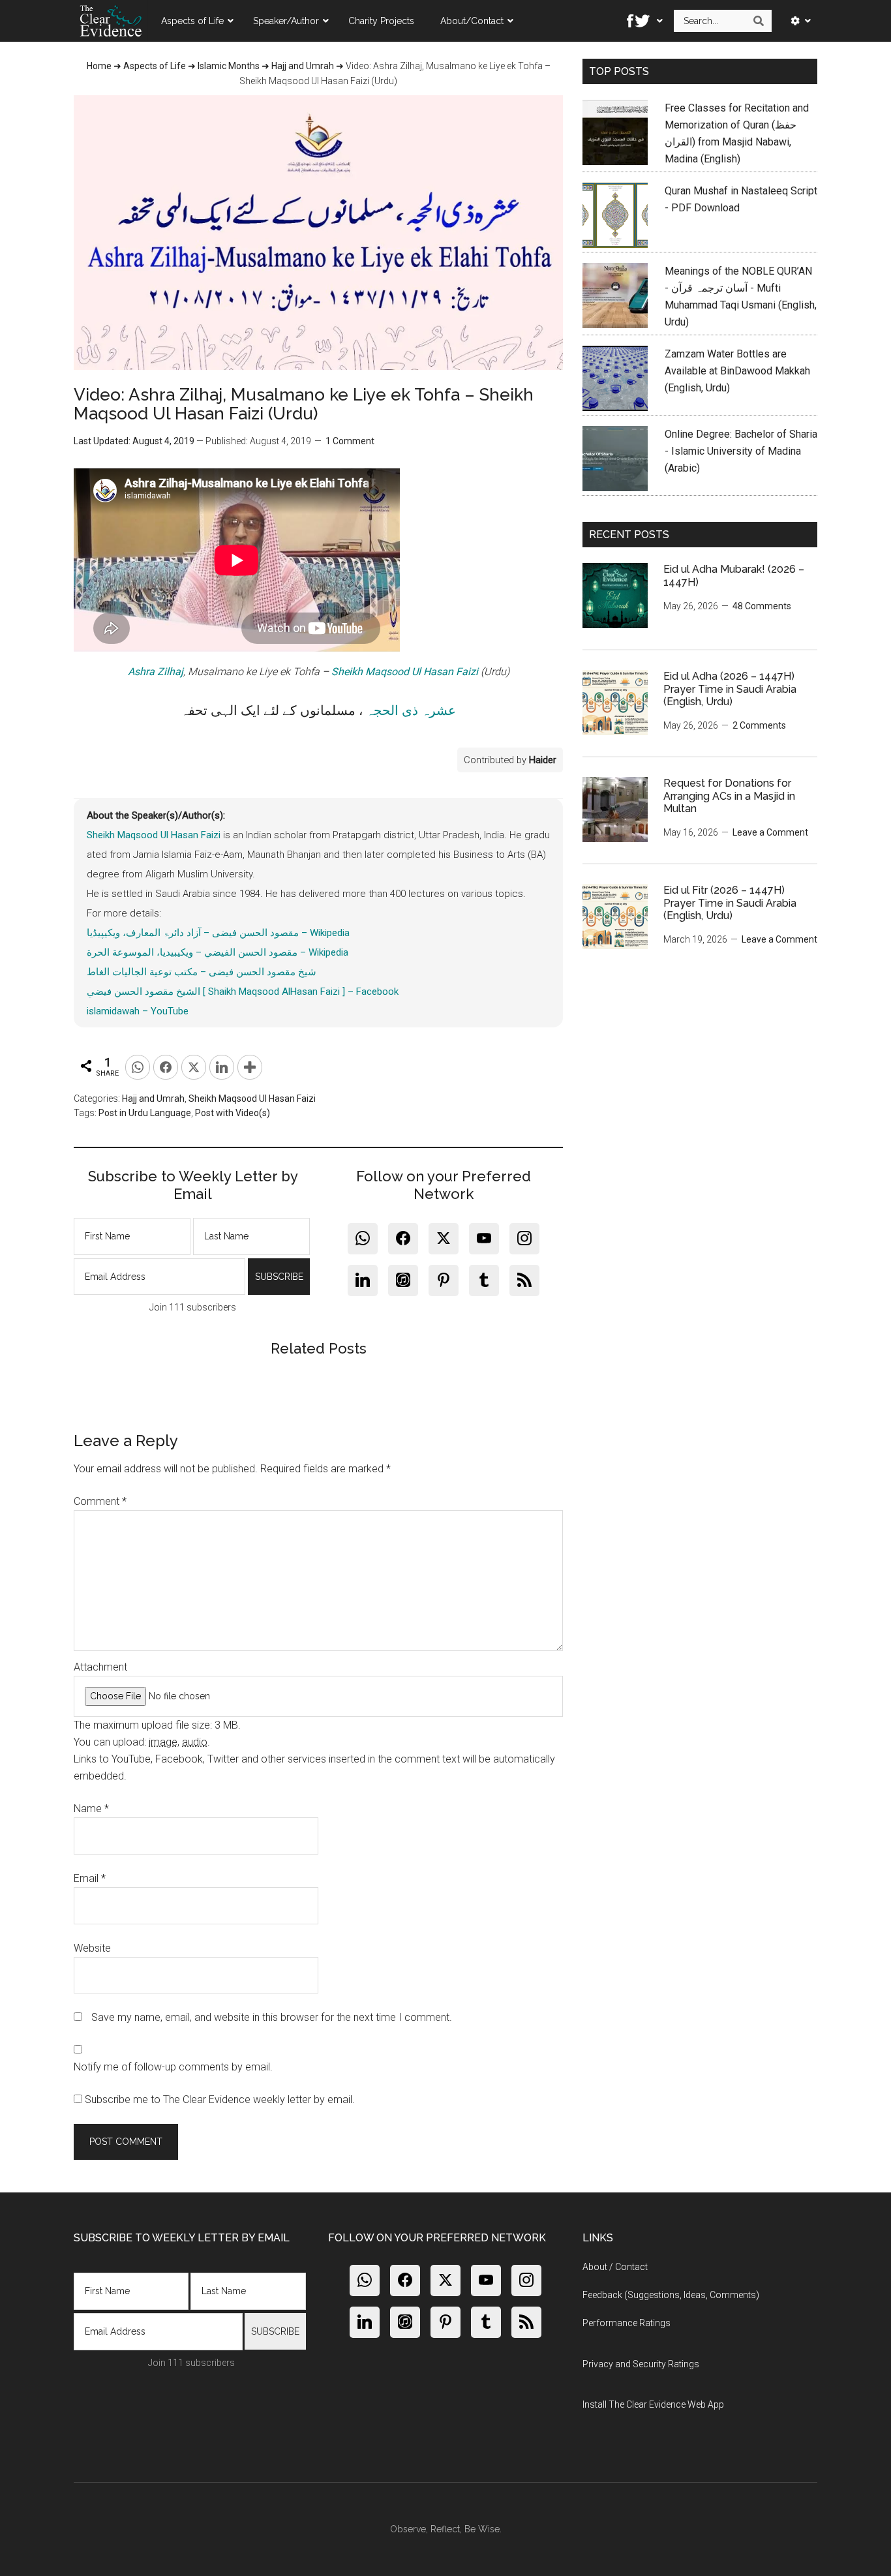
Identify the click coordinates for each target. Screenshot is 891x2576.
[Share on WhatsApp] (138, 1067)
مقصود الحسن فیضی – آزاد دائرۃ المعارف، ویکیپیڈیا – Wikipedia (218, 933)
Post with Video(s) (233, 1113)
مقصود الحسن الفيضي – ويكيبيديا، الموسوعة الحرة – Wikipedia (218, 952)
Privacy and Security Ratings (641, 2364)
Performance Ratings (627, 2323)
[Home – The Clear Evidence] (111, 21)
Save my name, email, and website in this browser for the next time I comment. (272, 2017)
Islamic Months (229, 66)
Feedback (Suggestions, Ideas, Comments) (671, 2295)
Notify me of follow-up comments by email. (173, 2067)
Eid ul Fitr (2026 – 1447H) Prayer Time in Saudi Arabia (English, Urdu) (730, 902)
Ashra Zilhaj (156, 672)
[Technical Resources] (797, 21)
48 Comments (762, 606)
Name (91, 1809)
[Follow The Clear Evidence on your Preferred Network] (641, 21)
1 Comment (350, 441)
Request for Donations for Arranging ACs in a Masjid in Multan (729, 796)
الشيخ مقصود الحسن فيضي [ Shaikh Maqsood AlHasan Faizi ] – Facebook (243, 992)
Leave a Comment (770, 832)
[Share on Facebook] (166, 1067)
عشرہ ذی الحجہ (411, 710)
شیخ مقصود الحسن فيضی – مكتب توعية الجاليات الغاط (202, 972)
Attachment (100, 1667)
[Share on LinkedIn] (222, 1067)
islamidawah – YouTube (138, 1011)
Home (99, 66)
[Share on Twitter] (194, 1067)
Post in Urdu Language (145, 1113)
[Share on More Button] (250, 1067)
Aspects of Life (155, 66)
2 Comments (759, 725)
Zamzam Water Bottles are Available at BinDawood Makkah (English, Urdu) (737, 371)
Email (90, 1878)
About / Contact (615, 2267)
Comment (100, 1501)
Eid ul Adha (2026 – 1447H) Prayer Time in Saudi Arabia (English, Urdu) (730, 689)
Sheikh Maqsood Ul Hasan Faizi (405, 672)
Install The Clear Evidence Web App (653, 2404)
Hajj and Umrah (303, 66)
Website (92, 1948)
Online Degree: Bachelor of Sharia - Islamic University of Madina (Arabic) (741, 451)
